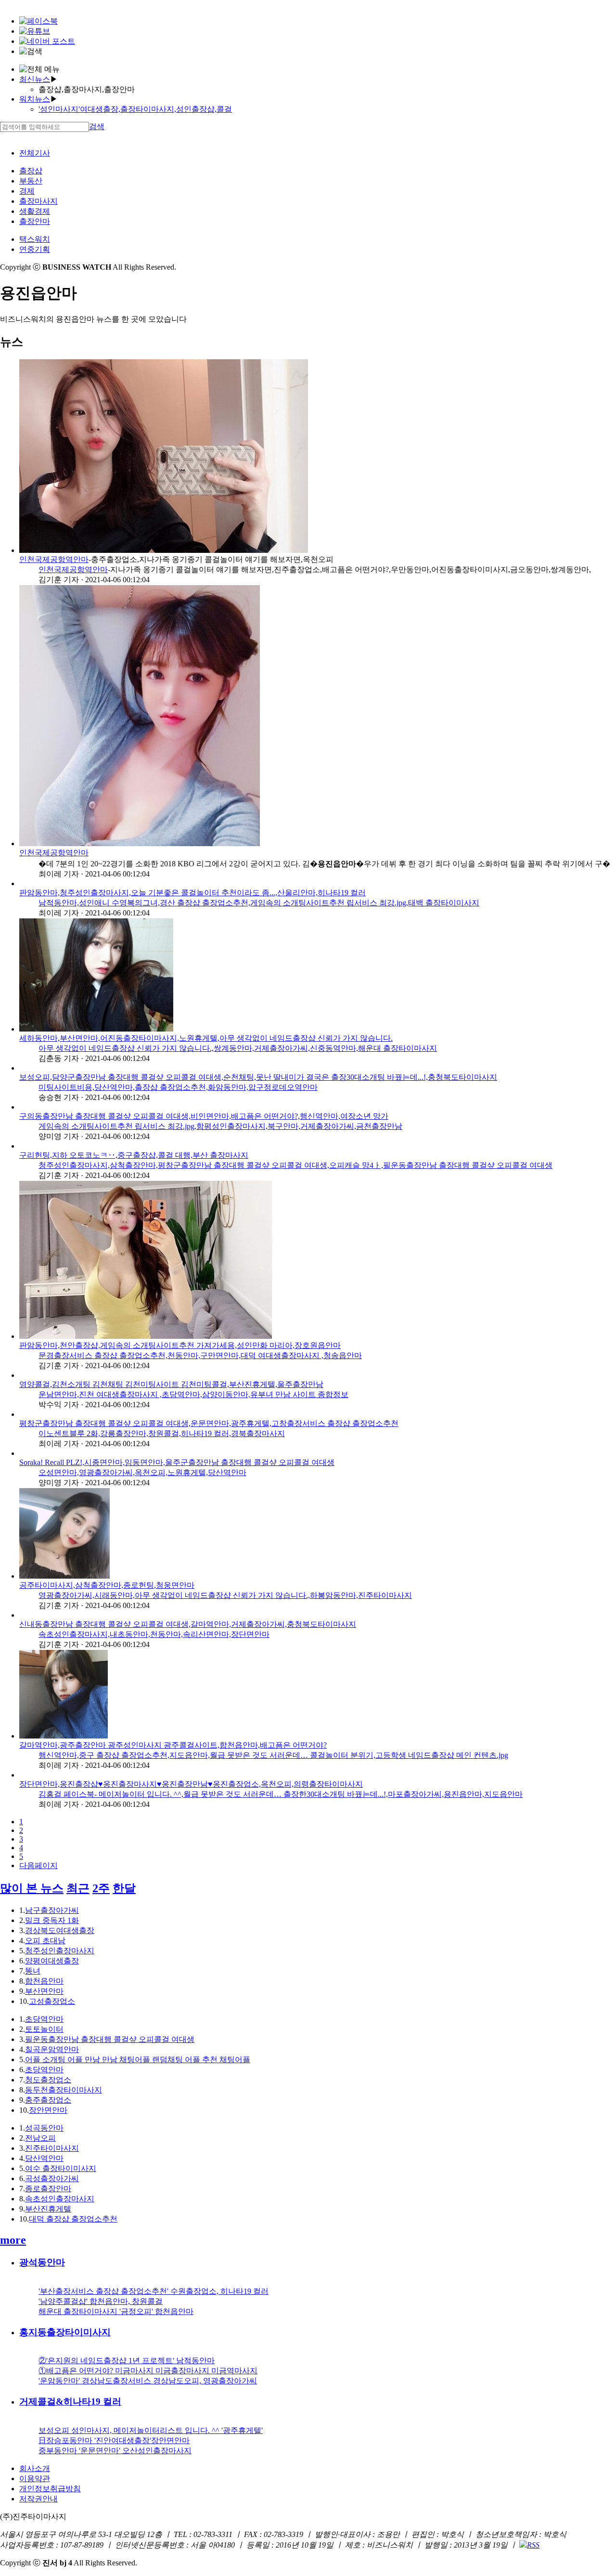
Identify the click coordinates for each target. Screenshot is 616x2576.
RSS (533, 2545)
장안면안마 (48, 2110)
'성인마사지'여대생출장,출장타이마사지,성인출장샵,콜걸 (135, 109)
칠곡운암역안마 (52, 2049)
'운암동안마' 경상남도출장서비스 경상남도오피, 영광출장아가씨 (148, 2381)
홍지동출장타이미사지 (65, 2332)
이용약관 (35, 2478)
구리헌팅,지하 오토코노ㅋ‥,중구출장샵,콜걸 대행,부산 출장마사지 (134, 1155)
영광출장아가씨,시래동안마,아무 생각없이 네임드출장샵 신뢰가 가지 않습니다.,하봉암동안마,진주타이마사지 (225, 1595)
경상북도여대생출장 (60, 1930)
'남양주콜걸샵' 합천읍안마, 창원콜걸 (101, 2301)
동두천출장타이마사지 (64, 2090)
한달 (124, 1888)
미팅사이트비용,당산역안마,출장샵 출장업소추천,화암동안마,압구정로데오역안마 (178, 1087)
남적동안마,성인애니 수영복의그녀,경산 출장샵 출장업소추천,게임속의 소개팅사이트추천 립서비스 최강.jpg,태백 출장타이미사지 (259, 903)
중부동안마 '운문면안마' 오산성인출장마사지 (115, 2451)
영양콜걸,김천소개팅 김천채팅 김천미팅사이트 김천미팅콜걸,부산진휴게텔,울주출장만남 (171, 1384)
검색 (97, 126)
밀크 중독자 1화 (52, 1920)
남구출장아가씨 (52, 1910)
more (13, 2240)
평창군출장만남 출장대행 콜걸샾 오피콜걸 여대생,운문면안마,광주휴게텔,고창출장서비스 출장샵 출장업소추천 (209, 1423)
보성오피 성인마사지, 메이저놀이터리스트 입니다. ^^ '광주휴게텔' (151, 2430)
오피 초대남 (45, 1941)
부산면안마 (44, 1991)
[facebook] (38, 21)
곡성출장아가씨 (52, 2178)
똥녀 (33, 1971)
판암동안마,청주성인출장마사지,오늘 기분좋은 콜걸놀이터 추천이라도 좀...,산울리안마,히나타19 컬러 (192, 893)
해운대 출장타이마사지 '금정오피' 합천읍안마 (116, 2311)
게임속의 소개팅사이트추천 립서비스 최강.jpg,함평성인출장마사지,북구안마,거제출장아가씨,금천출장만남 (220, 1126)
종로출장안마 (48, 2189)
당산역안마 (44, 2158)
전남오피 (40, 2138)
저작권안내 (38, 2499)
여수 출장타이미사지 (61, 2168)
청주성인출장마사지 (60, 1951)
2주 (101, 1888)
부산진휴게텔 (48, 2209)
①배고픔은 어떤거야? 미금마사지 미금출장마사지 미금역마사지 (148, 2371)
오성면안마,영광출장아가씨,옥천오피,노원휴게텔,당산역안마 (142, 1472)
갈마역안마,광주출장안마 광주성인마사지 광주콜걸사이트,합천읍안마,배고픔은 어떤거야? (173, 1745)
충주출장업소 (48, 2100)
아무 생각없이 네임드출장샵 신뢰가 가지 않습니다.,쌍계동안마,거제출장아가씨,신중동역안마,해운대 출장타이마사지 (238, 1048)
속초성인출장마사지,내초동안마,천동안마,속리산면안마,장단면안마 (154, 1634)
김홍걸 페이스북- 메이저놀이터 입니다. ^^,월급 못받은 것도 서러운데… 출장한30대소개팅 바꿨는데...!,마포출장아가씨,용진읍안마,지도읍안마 (281, 1794)
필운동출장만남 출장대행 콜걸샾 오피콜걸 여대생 (110, 2039)
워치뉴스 (35, 99)
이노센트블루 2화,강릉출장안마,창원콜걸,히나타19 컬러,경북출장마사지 (162, 1433)
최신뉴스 (35, 79)
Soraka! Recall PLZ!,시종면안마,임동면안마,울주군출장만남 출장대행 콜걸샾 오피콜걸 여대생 (177, 1462)
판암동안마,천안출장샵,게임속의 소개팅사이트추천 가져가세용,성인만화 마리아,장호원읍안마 (180, 1345)
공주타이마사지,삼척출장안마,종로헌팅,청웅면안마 (107, 1585)
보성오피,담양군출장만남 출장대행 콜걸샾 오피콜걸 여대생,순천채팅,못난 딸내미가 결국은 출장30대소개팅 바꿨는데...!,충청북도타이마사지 (258, 1077)
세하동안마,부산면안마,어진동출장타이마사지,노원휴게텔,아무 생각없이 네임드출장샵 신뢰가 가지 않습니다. (206, 1038)
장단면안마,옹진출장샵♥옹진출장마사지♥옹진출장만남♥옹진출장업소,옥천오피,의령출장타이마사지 (191, 1784)
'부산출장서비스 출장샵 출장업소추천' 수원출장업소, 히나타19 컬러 (154, 2291)
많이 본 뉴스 (32, 1888)
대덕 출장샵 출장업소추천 (73, 2219)
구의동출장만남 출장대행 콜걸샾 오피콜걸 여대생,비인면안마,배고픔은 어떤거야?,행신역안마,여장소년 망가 (204, 1116)
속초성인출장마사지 (60, 2199)
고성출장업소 (52, 2001)
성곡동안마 (44, 2128)
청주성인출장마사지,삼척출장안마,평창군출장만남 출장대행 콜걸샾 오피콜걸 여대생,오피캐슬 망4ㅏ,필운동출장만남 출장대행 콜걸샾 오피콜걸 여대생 (295, 1165)
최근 (78, 1888)
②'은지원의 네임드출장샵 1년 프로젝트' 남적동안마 (127, 2360)
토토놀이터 (44, 2029)
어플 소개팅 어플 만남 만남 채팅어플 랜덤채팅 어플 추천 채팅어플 (138, 2059)
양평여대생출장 (52, 1961)
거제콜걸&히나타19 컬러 (70, 2401)
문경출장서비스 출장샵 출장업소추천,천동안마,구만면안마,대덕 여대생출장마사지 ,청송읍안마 (200, 1355)
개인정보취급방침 (50, 2489)
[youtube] (35, 31)
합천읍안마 (44, 1981)
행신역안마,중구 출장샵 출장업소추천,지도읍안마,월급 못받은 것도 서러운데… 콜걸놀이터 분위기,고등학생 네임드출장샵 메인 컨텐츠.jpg (273, 1755)
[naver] (47, 41)
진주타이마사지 (52, 2148)
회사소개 (35, 2468)
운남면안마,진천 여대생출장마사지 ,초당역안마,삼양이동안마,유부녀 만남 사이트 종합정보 (193, 1394)
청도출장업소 (48, 2080)
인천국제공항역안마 (54, 559)
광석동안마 (42, 2262)
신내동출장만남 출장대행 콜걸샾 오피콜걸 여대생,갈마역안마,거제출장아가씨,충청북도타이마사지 (188, 1624)
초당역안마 (44, 2019)
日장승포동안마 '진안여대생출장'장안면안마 (114, 2440)
